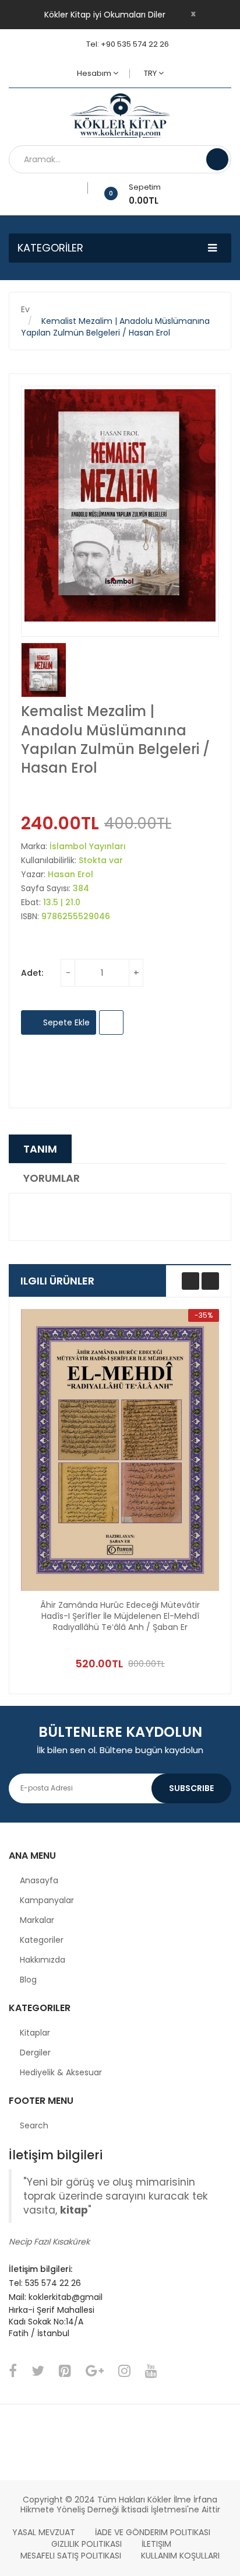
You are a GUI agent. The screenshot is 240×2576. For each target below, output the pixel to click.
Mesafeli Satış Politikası (71, 2556)
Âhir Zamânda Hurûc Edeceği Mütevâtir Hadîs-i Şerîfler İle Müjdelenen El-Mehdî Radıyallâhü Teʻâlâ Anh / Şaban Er (120, 1616)
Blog (28, 1980)
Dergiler (35, 2053)
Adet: (32, 973)
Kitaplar (35, 2033)
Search (34, 2125)
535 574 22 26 (53, 2283)
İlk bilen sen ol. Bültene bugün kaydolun (120, 1750)
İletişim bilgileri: (40, 2269)
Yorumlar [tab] (52, 1178)
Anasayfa (39, 1880)
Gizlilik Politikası (87, 2544)
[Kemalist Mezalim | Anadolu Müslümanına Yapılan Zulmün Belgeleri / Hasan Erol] (44, 670)
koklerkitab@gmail (66, 2297)
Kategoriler (42, 1940)
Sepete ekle (65, 1022)
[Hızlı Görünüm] (120, 1450)
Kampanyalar (47, 1900)
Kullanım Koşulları (180, 2556)
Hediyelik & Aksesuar (61, 2072)
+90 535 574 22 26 (135, 44)
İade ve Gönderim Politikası (153, 2532)
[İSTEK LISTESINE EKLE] (111, 1022)
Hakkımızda (43, 1960)
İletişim (156, 2544)
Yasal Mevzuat (44, 2532)
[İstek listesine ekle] (84, 188)
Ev (25, 309)
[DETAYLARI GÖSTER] (186, 1631)
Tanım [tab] (40, 1149)
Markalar (37, 1920)
